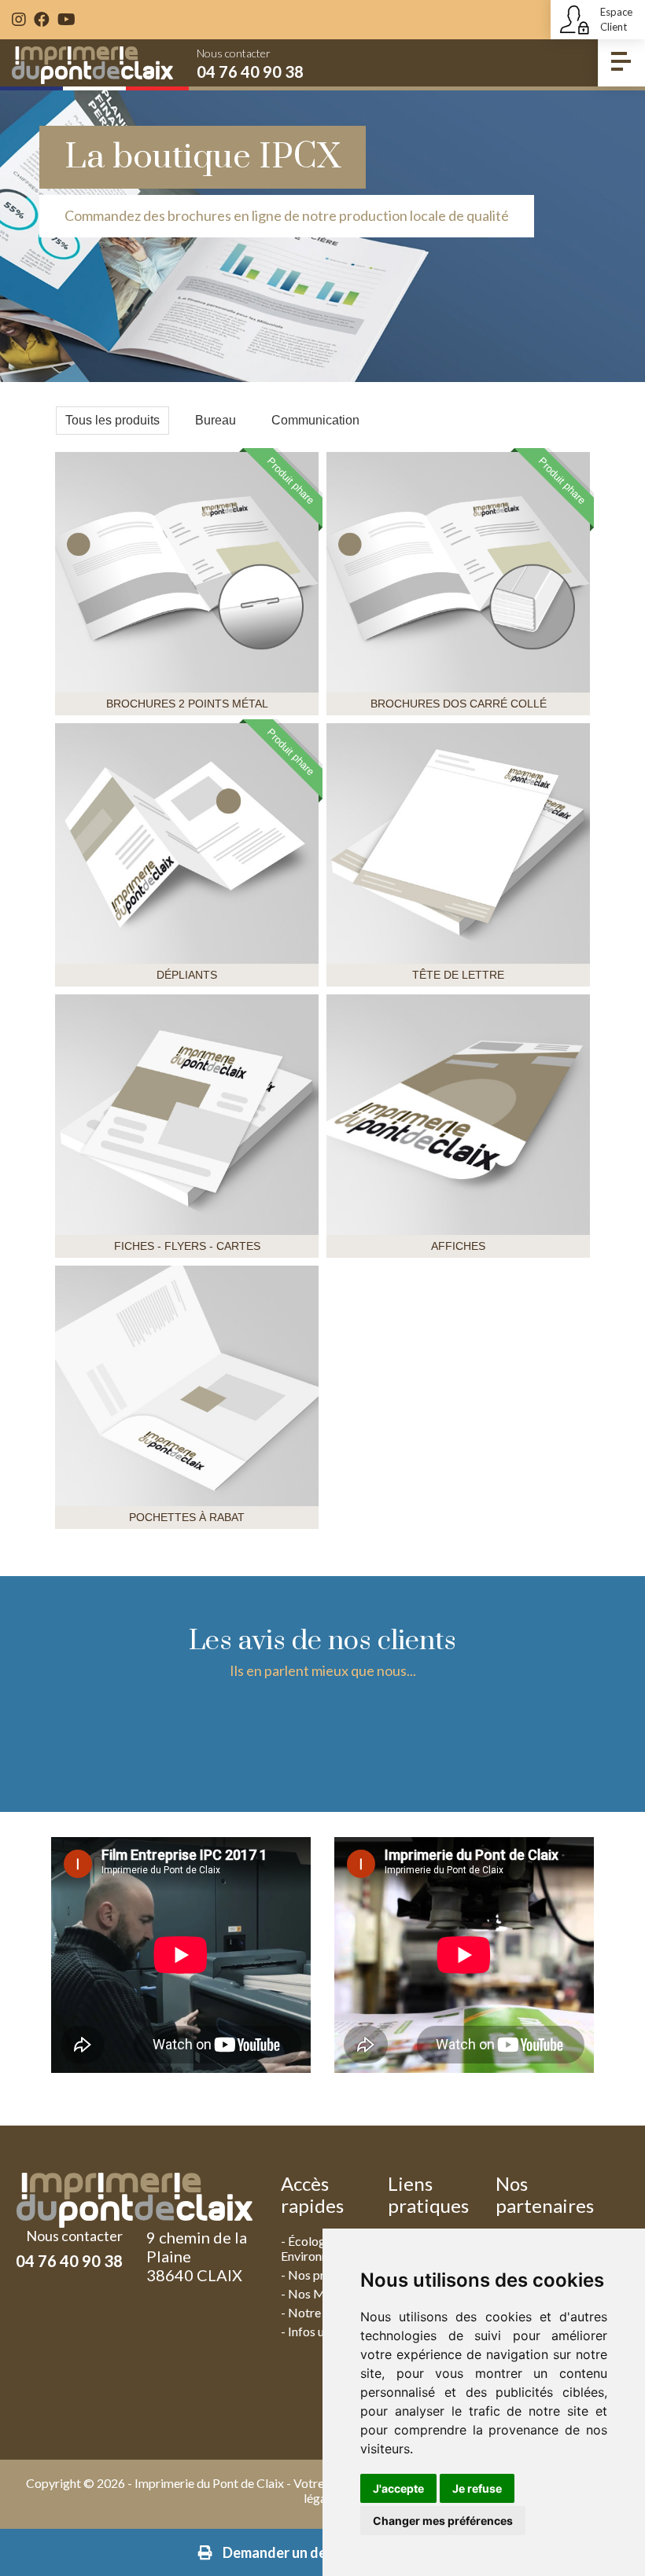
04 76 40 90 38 (250, 72)
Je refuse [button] (477, 2488)
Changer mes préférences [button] (443, 2521)
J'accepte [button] (398, 2488)
